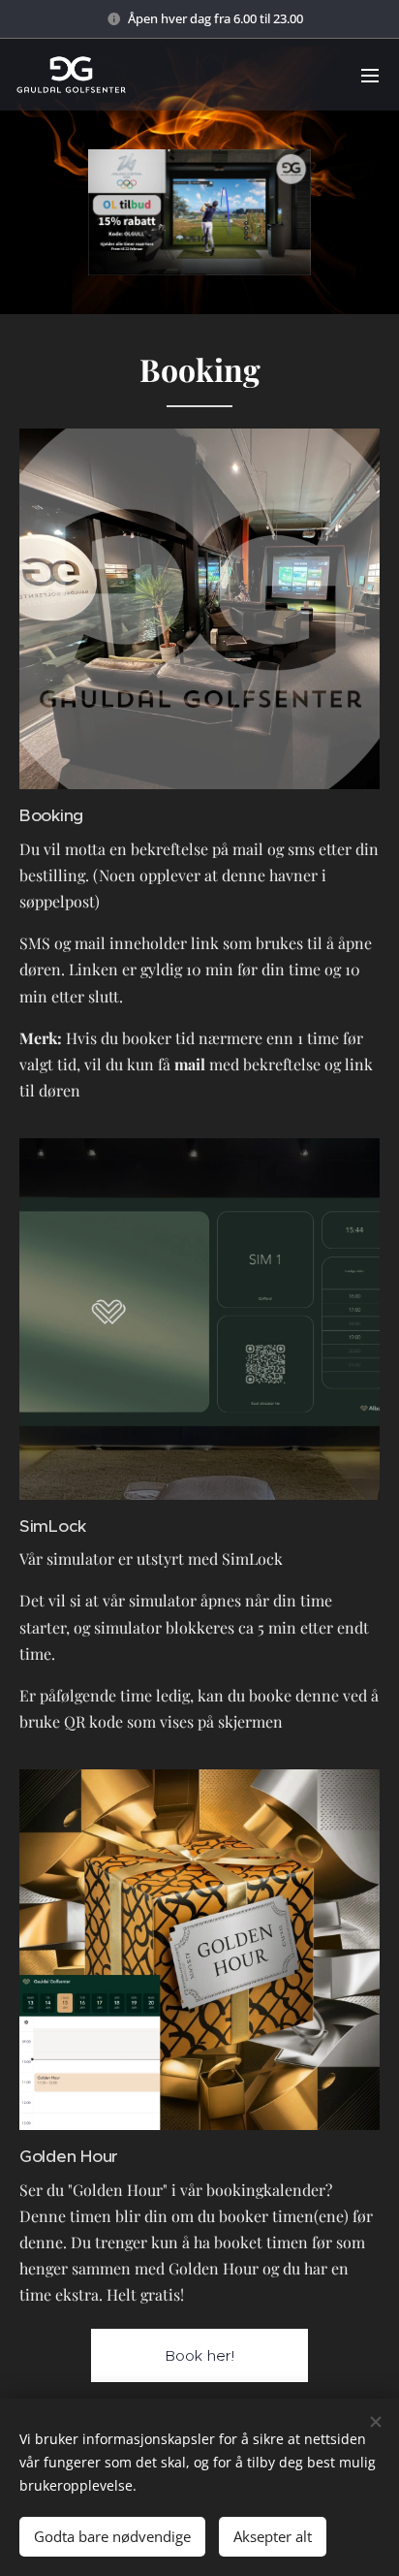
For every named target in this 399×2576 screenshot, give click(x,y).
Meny (370, 75)
